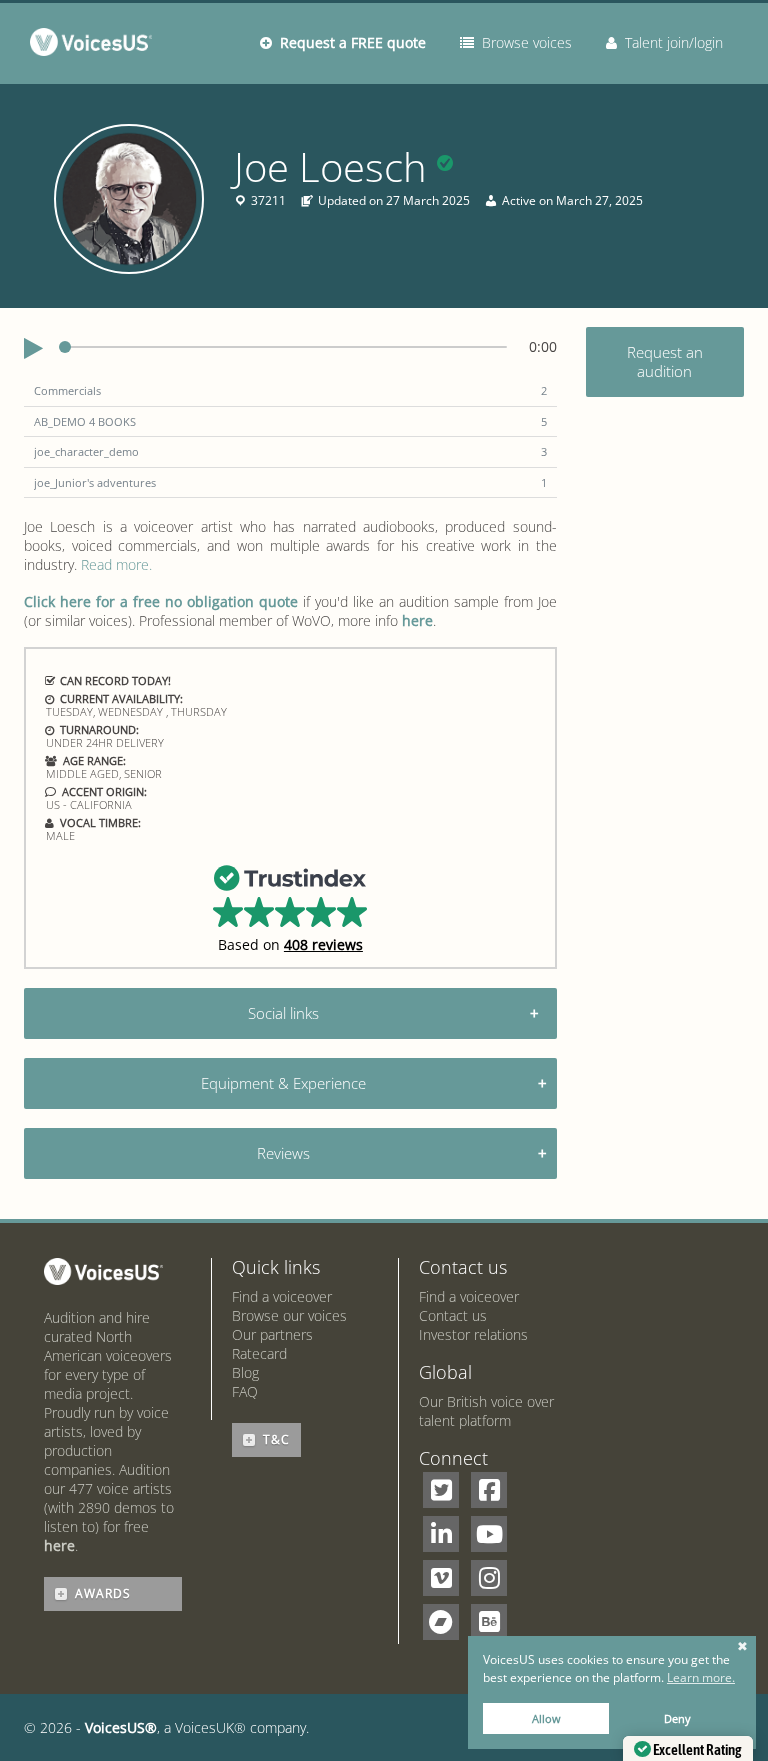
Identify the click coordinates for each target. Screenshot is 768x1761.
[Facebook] (489, 1490)
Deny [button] (677, 1718)
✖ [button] (742, 1647)
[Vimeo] (441, 1578)
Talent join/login (670, 42)
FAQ (245, 1391)
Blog (245, 1372)
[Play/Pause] (33, 349)
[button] (290, 907)
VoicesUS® (121, 1727)
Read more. (116, 564)
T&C (276, 1439)
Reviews (283, 1153)
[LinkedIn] (441, 1534)
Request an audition (665, 361)
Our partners (272, 1334)
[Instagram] (489, 1578)
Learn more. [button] (701, 1677)
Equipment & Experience (283, 1083)
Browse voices (523, 42)
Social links (283, 1013)
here (417, 620)
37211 (268, 201)
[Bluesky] (489, 1622)
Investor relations (473, 1334)
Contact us (453, 1315)
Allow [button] (546, 1718)
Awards (103, 1593)
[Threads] (441, 1622)
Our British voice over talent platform (486, 1411)
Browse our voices (289, 1315)
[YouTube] (489, 1534)
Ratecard (259, 1353)
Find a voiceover (282, 1296)
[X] (441, 1490)
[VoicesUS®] (95, 46)
